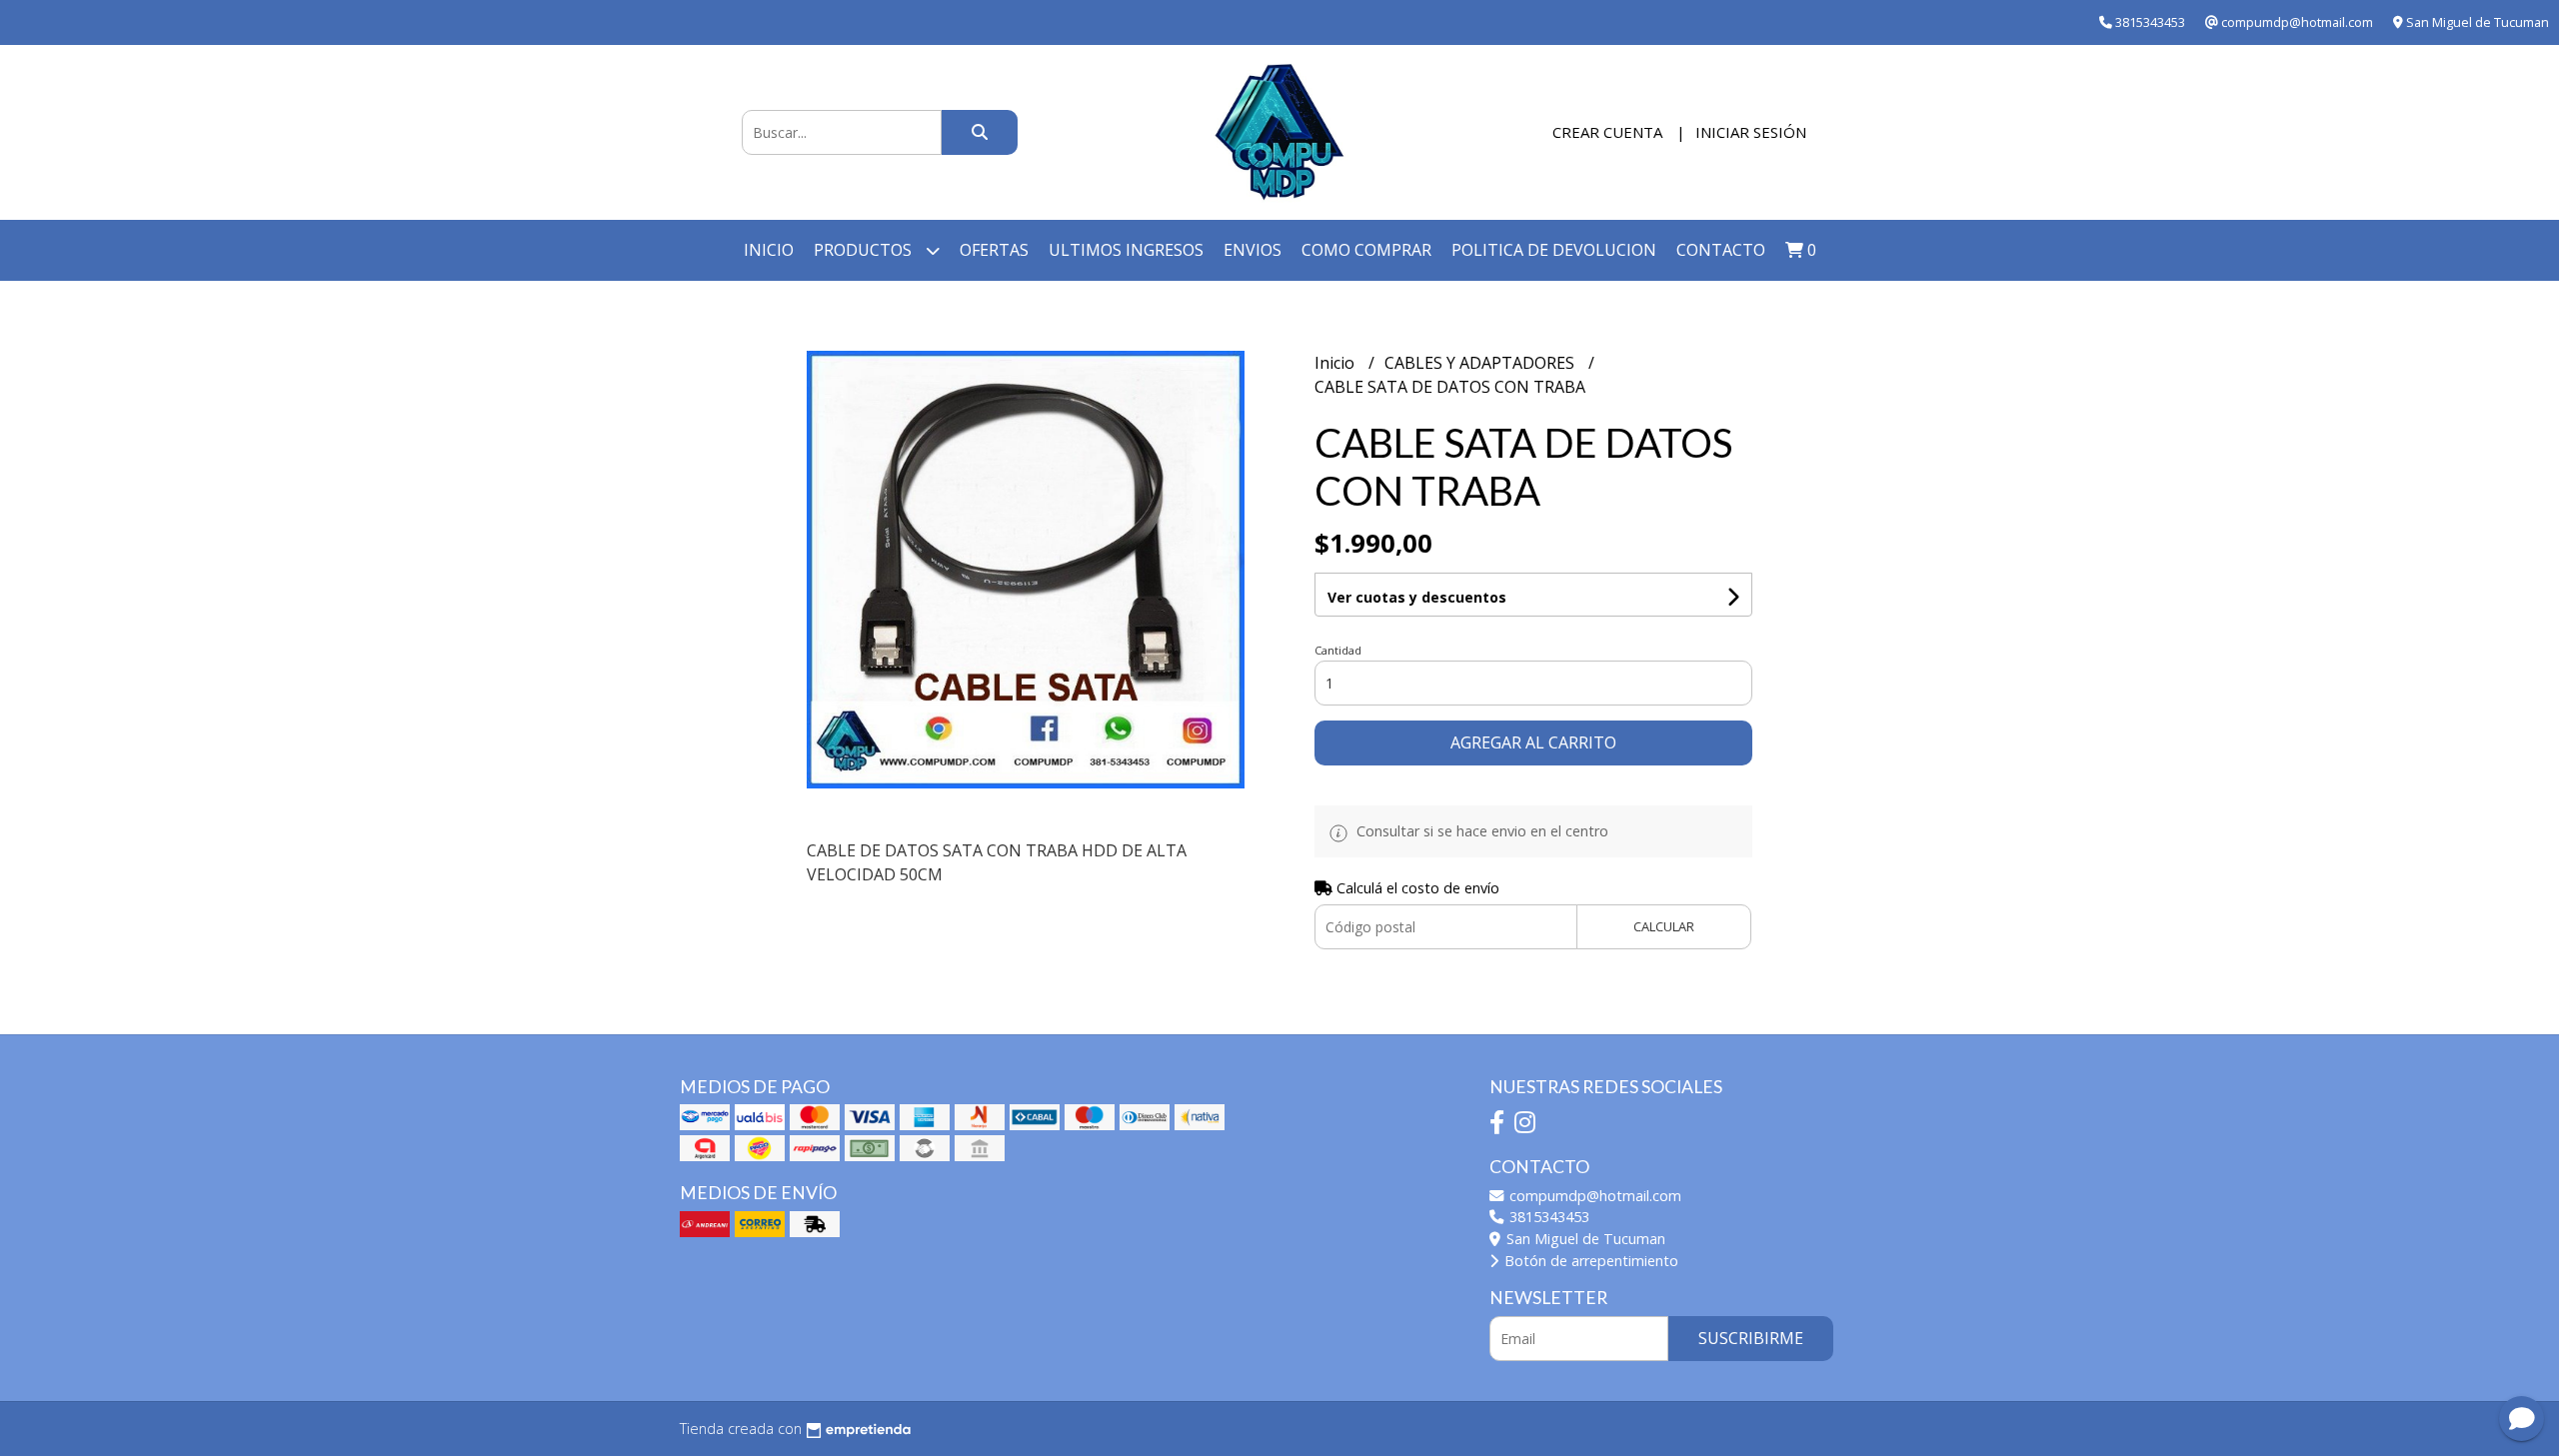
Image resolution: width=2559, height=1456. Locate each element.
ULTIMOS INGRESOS (1126, 250)
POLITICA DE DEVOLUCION (1554, 250)
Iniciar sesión (1751, 132)
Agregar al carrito (1533, 742)
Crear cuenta (1607, 132)
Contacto (1721, 250)
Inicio (769, 250)
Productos (865, 250)
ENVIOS (1253, 250)
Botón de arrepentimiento (1589, 1261)
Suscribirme (1751, 1338)
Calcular (1664, 926)
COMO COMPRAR (1366, 250)
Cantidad (1338, 650)
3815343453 (1547, 1217)
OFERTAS (994, 250)
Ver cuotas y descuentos (1417, 597)
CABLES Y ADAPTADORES (1481, 363)
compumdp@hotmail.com (1593, 1196)
